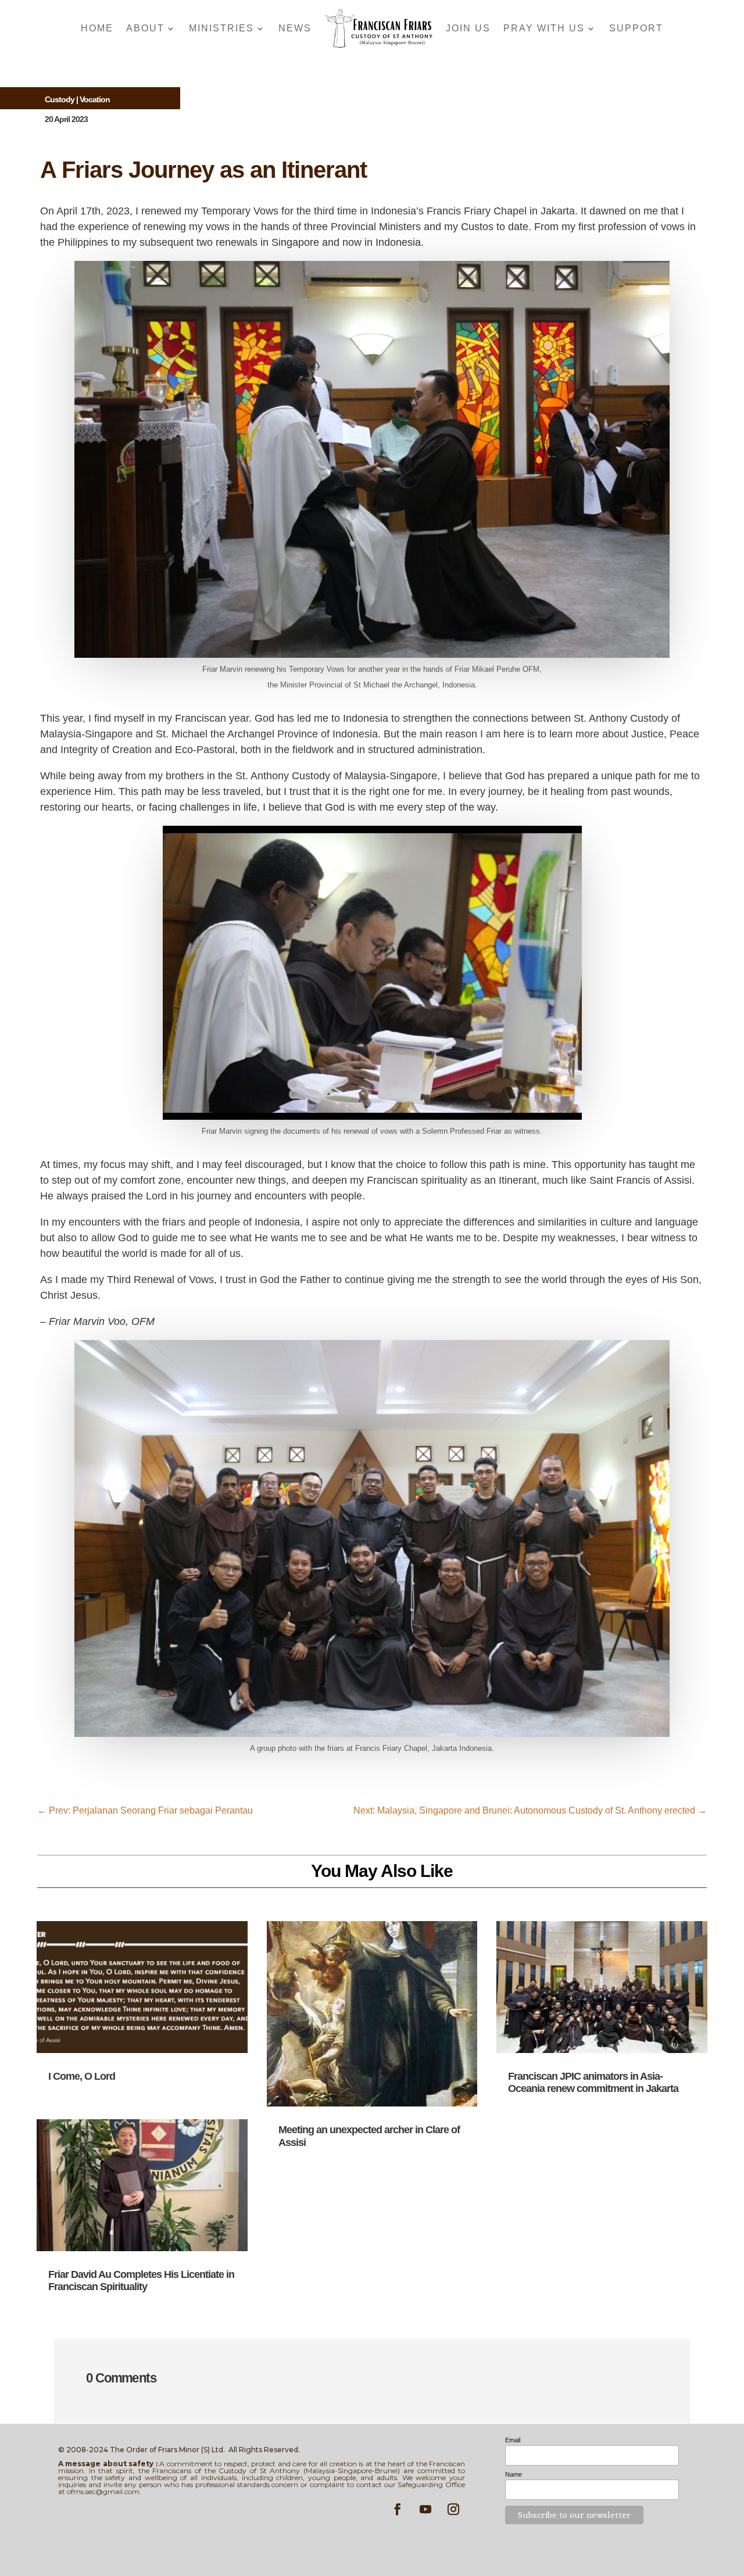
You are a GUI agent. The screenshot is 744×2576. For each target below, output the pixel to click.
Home (97, 28)
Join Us (468, 28)
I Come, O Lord (82, 2076)
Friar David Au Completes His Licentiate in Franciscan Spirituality (141, 2281)
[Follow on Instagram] (453, 2509)
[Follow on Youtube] (425, 2509)
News (295, 28)
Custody (60, 99)
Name (514, 2474)
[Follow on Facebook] (398, 2509)
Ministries (221, 28)
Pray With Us (544, 28)
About (145, 28)
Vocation (95, 99)
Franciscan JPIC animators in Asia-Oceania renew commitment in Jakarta (593, 2083)
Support (636, 28)
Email (513, 2440)
